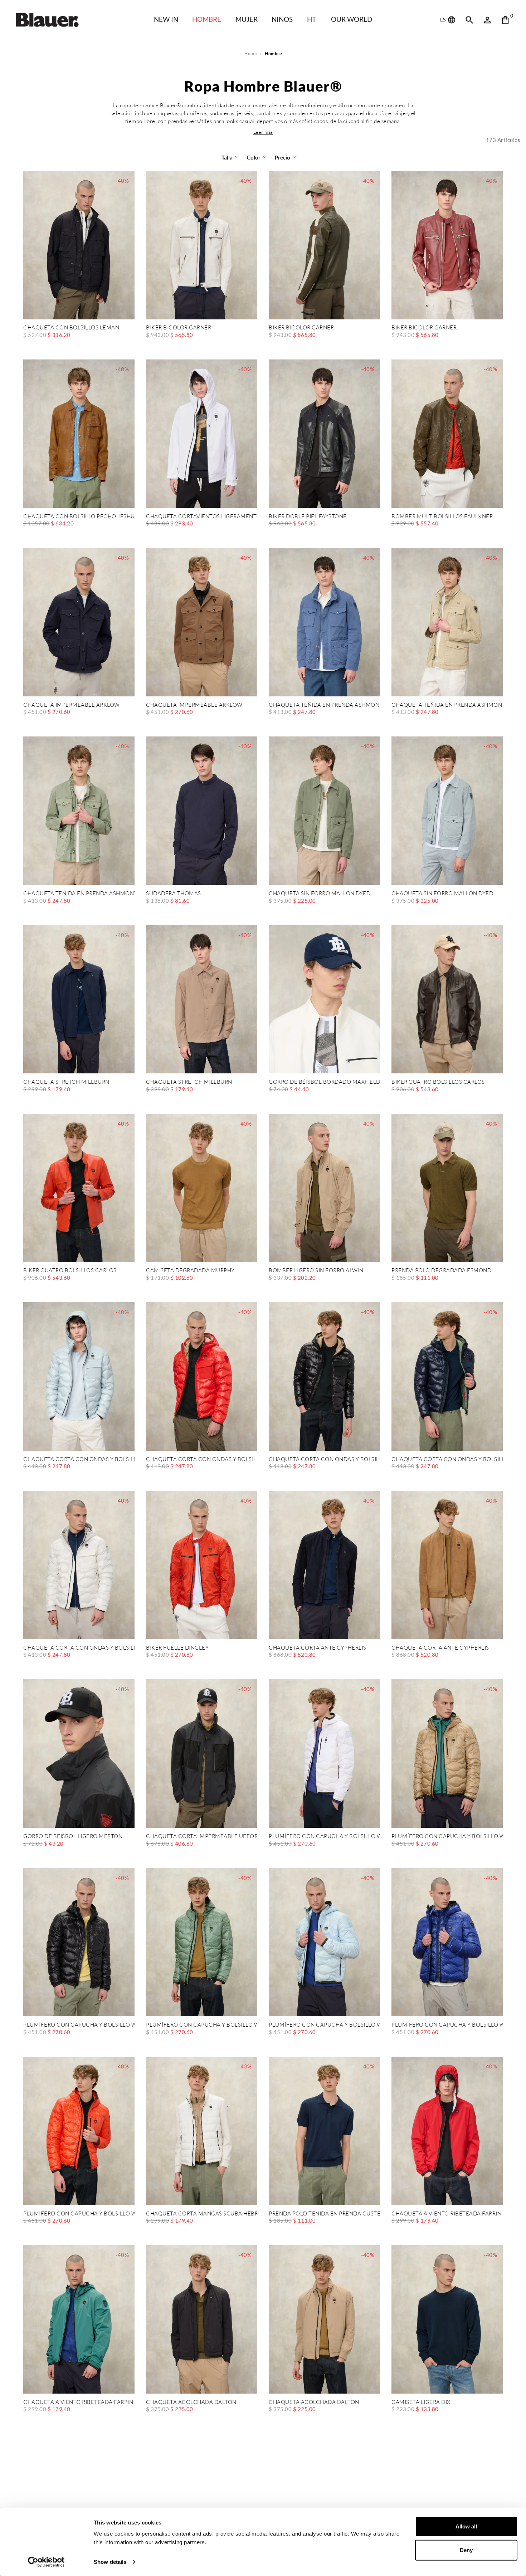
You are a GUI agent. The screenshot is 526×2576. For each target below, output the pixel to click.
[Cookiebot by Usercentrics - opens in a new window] (46, 2562)
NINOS (282, 19)
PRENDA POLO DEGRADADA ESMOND (441, 1271)
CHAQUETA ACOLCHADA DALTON (191, 2402)
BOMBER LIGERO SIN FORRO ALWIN (316, 1271)
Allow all (466, 2526)
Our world (352, 19)
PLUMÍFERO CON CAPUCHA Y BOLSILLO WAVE (324, 1836)
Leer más (263, 132)
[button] (263, 132)
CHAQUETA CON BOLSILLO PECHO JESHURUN (79, 517)
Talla (227, 157)
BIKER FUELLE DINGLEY (177, 1648)
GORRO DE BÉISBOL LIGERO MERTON (73, 1836)
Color (254, 157)
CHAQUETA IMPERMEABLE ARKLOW (72, 705)
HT (311, 19)
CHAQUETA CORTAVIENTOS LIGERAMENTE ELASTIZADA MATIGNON (202, 517)
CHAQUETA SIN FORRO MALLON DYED (320, 894)
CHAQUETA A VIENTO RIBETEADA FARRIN (446, 2214)
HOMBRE (207, 19)
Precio (283, 157)
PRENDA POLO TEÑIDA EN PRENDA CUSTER (324, 2214)
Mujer (247, 19)
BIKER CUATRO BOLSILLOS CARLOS (438, 1082)
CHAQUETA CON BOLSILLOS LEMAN (71, 328)
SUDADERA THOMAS (174, 894)
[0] (505, 20)
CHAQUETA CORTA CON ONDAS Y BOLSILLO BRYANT (79, 1460)
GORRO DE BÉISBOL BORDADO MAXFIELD (324, 1082)
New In (166, 19)
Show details (110, 2562)
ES (443, 19)
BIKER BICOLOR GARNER (179, 328)
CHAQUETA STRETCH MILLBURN (66, 1082)
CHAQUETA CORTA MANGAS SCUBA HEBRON (202, 2214)
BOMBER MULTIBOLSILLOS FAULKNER (442, 517)
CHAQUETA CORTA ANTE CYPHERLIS (318, 1648)
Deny (466, 2550)
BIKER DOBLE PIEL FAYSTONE (308, 517)
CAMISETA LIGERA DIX (421, 2402)
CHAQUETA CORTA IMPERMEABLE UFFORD (202, 1836)
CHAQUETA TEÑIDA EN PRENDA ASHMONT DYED (324, 705)
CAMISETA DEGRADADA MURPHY (190, 1271)
